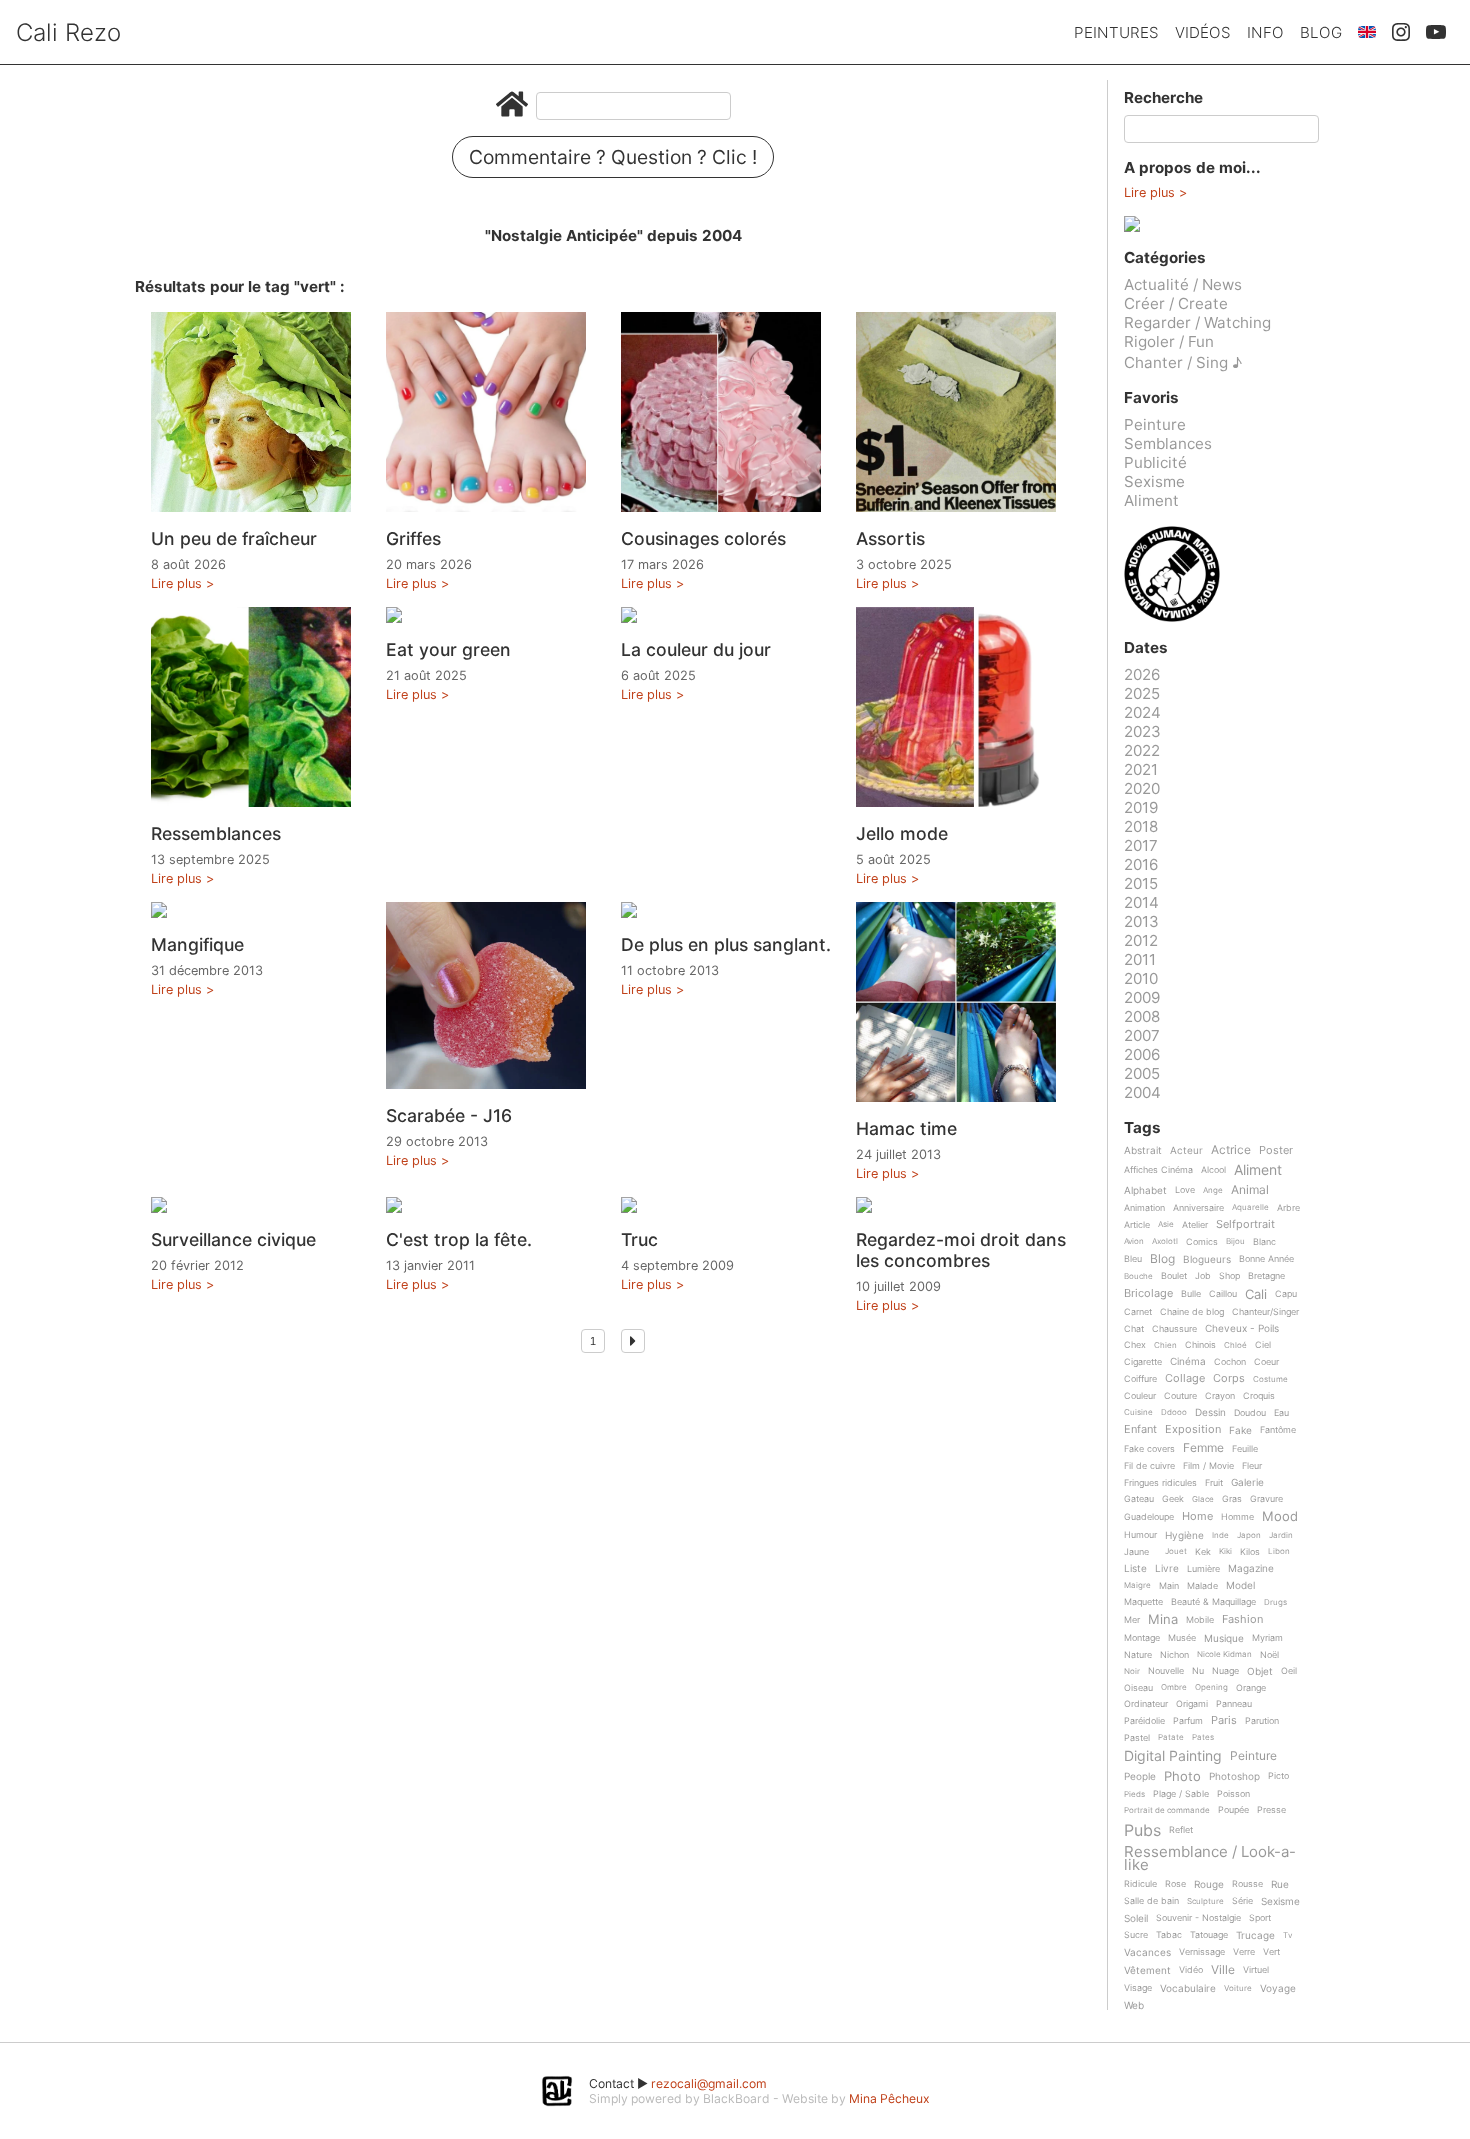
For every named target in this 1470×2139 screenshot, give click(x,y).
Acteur (1186, 1150)
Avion (1134, 1241)
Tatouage (1209, 1935)
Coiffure (1140, 1379)
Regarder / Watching (1197, 322)
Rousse (1247, 1884)
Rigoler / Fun (1169, 341)
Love (1185, 1190)
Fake (1240, 1430)
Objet (1260, 1671)
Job (1203, 1276)
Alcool (1213, 1170)
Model (1240, 1585)
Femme (1203, 1448)
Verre (1244, 1952)
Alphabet (1145, 1190)
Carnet (1138, 1312)
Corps (1229, 1379)
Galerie (1247, 1482)
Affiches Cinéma (1158, 1170)
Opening (1211, 1687)
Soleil (1136, 1918)
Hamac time (906, 1128)
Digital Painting (1173, 1756)
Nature (1138, 1655)
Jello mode (902, 833)
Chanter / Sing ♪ (1183, 362)
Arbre (1288, 1208)
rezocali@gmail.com (709, 2083)
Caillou (1223, 1294)
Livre (1167, 1568)
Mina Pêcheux (889, 2098)
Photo (1182, 1777)
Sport (1260, 1918)
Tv (1287, 1935)
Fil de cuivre (1149, 1466)
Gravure (1266, 1499)
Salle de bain (1151, 1901)
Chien (1165, 1345)
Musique (1224, 1638)
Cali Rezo (68, 32)
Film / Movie (1208, 1466)
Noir (1132, 1671)
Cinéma (1188, 1361)
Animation (1144, 1208)
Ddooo (1174, 1412)
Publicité (1155, 462)
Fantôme (1278, 1430)
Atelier (1195, 1225)
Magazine (1251, 1568)
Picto (1278, 1776)
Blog (1321, 32)
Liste (1135, 1568)
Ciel (1263, 1345)
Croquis (1259, 1396)
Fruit (1214, 1483)
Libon (1279, 1551)
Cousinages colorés (703, 538)
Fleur (1252, 1466)
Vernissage (1202, 1952)
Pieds (1134, 1794)
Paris (1224, 1721)
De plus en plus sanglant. (726, 944)
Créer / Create (1176, 303)
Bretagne (1266, 1276)
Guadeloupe (1149, 1517)
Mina (1163, 1620)
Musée (1182, 1638)
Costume (1270, 1379)
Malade (1202, 1586)
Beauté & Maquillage (1213, 1602)
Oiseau (1138, 1688)
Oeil (1289, 1671)
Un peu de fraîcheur (234, 538)
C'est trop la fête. (459, 1239)
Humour (1140, 1535)
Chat (1134, 1329)
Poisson (1233, 1794)
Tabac (1169, 1935)
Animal (1250, 1190)
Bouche (1138, 1276)
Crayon (1220, 1396)
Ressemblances (216, 833)
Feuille (1245, 1449)
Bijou (1235, 1241)
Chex (1135, 1345)
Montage (1142, 1638)
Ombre (1174, 1687)
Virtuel (1256, 1970)
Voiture (1238, 1988)
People (1140, 1776)
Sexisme (1154, 481)
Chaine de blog (1192, 1312)
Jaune (1136, 1552)
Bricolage (1148, 1294)
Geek (1173, 1499)
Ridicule (1140, 1884)
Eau (1281, 1413)
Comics (1202, 1242)
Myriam (1267, 1638)
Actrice (1231, 1150)
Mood (1280, 1517)
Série (1242, 1901)
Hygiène (1184, 1535)
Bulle (1191, 1294)
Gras (1232, 1499)
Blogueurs (1207, 1259)
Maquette (1143, 1602)
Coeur (1266, 1362)
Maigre (1137, 1585)
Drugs (1275, 1602)
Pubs (1142, 1830)
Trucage (1255, 1935)
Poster (1276, 1151)
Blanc (1264, 1242)
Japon (1249, 1535)
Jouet (1176, 1551)
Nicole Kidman (1224, 1654)
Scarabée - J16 (449, 1115)
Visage (1138, 1988)
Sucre (1136, 1935)
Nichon (1174, 1655)
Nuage (1225, 1671)
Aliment (1151, 500)
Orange (1251, 1688)
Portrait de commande (1167, 1810)
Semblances (1168, 443)
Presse (1271, 1810)
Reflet (1181, 1830)
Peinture (1155, 424)
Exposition (1193, 1430)
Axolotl (1165, 1241)
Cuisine (1138, 1412)
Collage (1185, 1379)
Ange (1213, 1190)
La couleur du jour (696, 649)
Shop (1229, 1276)
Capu (1286, 1294)
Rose (1175, 1884)
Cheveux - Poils (1242, 1328)
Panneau (1234, 1704)
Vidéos (1203, 32)
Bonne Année (1266, 1259)
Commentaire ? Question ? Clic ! (613, 157)
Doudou (1250, 1413)
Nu (1198, 1671)
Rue (1280, 1884)
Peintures (1116, 32)
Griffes (413, 538)
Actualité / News (1183, 284)
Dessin (1210, 1412)
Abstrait (1143, 1150)
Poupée (1233, 1810)
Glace (1203, 1499)
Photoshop (1234, 1776)
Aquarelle (1250, 1207)
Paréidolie (1144, 1721)
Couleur (1140, 1396)
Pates (1203, 1737)
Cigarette (1143, 1362)
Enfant (1140, 1430)
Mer (1132, 1620)
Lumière (1203, 1569)
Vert (1271, 1952)
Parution (1262, 1721)
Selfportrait (1245, 1225)
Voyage (1278, 1988)
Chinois (1200, 1345)
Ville (1223, 1970)
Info (1265, 32)
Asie (1166, 1224)
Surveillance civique (233, 1239)
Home (1197, 1517)
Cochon (1230, 1362)
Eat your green (448, 649)
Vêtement (1147, 1970)
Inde (1220, 1535)
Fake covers (1149, 1449)
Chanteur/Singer (1265, 1312)
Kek (1203, 1552)
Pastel (1137, 1738)
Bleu (1133, 1259)
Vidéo (1191, 1970)
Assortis (890, 538)
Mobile (1200, 1620)
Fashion (1242, 1620)
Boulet (1174, 1276)
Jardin (1281, 1535)
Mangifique (197, 944)
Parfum (1188, 1721)
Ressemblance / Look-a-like (1210, 1858)
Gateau (1139, 1499)
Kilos (1250, 1552)
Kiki (1225, 1551)
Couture (1180, 1396)
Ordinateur (1146, 1704)
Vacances (1147, 1952)
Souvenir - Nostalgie (1198, 1918)
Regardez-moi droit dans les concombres (961, 1250)
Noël (1269, 1655)
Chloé (1235, 1345)
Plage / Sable (1181, 1794)
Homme (1237, 1517)
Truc (639, 1239)
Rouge (1209, 1884)
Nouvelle (1166, 1671)
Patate (1171, 1737)
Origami (1192, 1704)
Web (1134, 2005)
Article (1137, 1225)
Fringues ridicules (1160, 1483)
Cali (1256, 1295)
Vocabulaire (1188, 1988)
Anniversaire (1198, 1208)
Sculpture (1205, 1901)
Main (1169, 1586)
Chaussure (1174, 1329)
